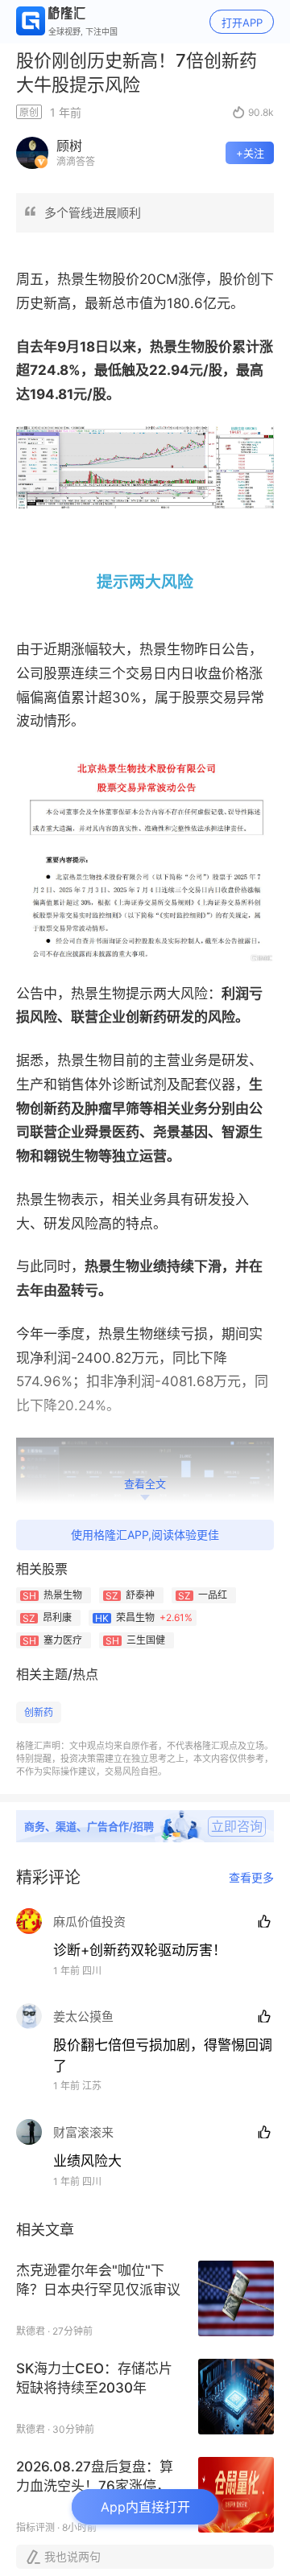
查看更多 (251, 1878)
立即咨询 (237, 1826)
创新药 (39, 1712)
